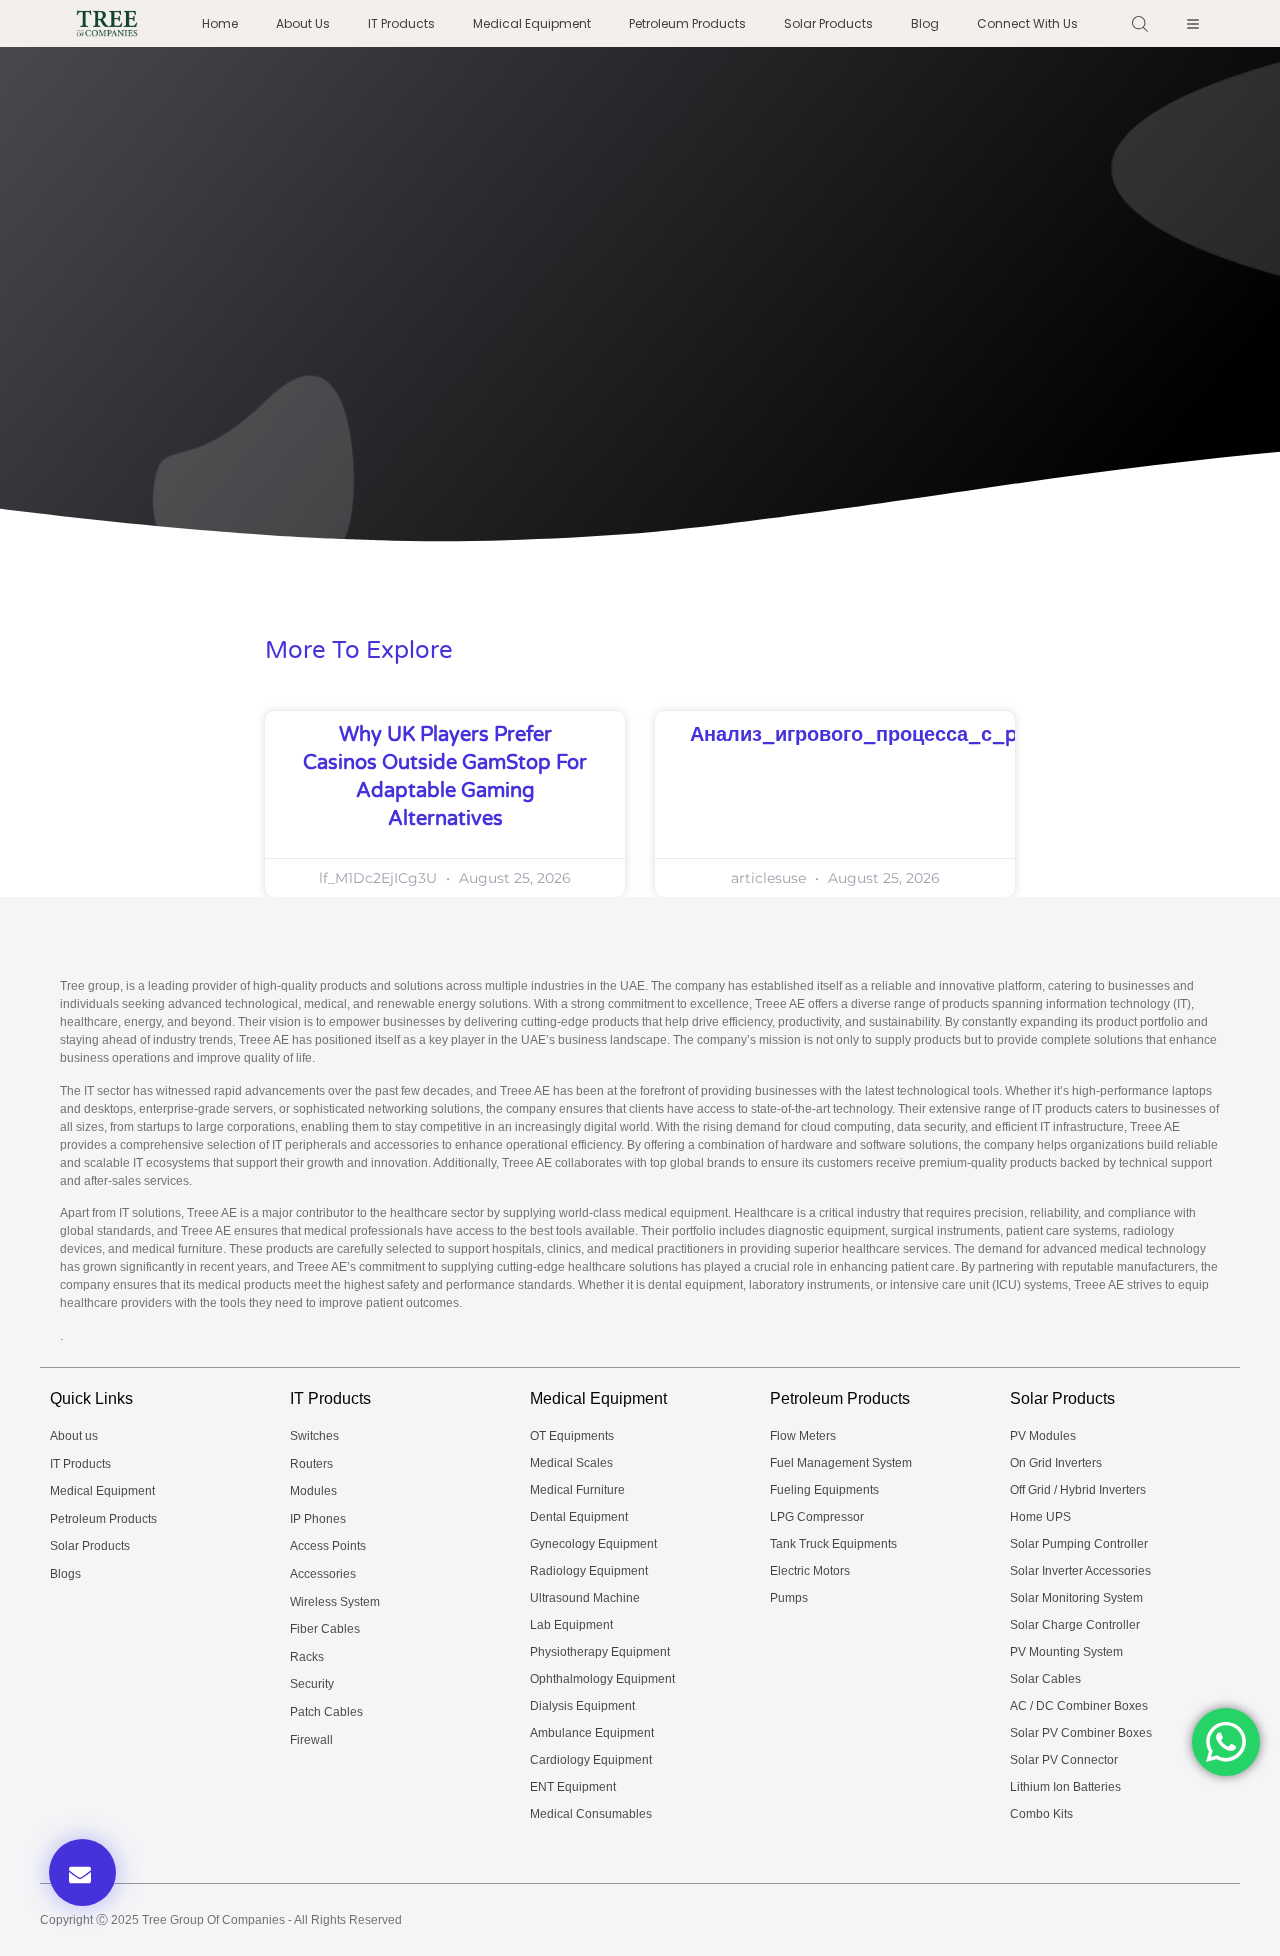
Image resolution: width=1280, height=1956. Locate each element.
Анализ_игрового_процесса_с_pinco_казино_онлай (950, 735)
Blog (925, 23)
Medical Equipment (532, 23)
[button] (82, 1872)
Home (220, 23)
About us (303, 23)
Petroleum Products (687, 23)
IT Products (401, 23)
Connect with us (1027, 23)
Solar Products (828, 23)
